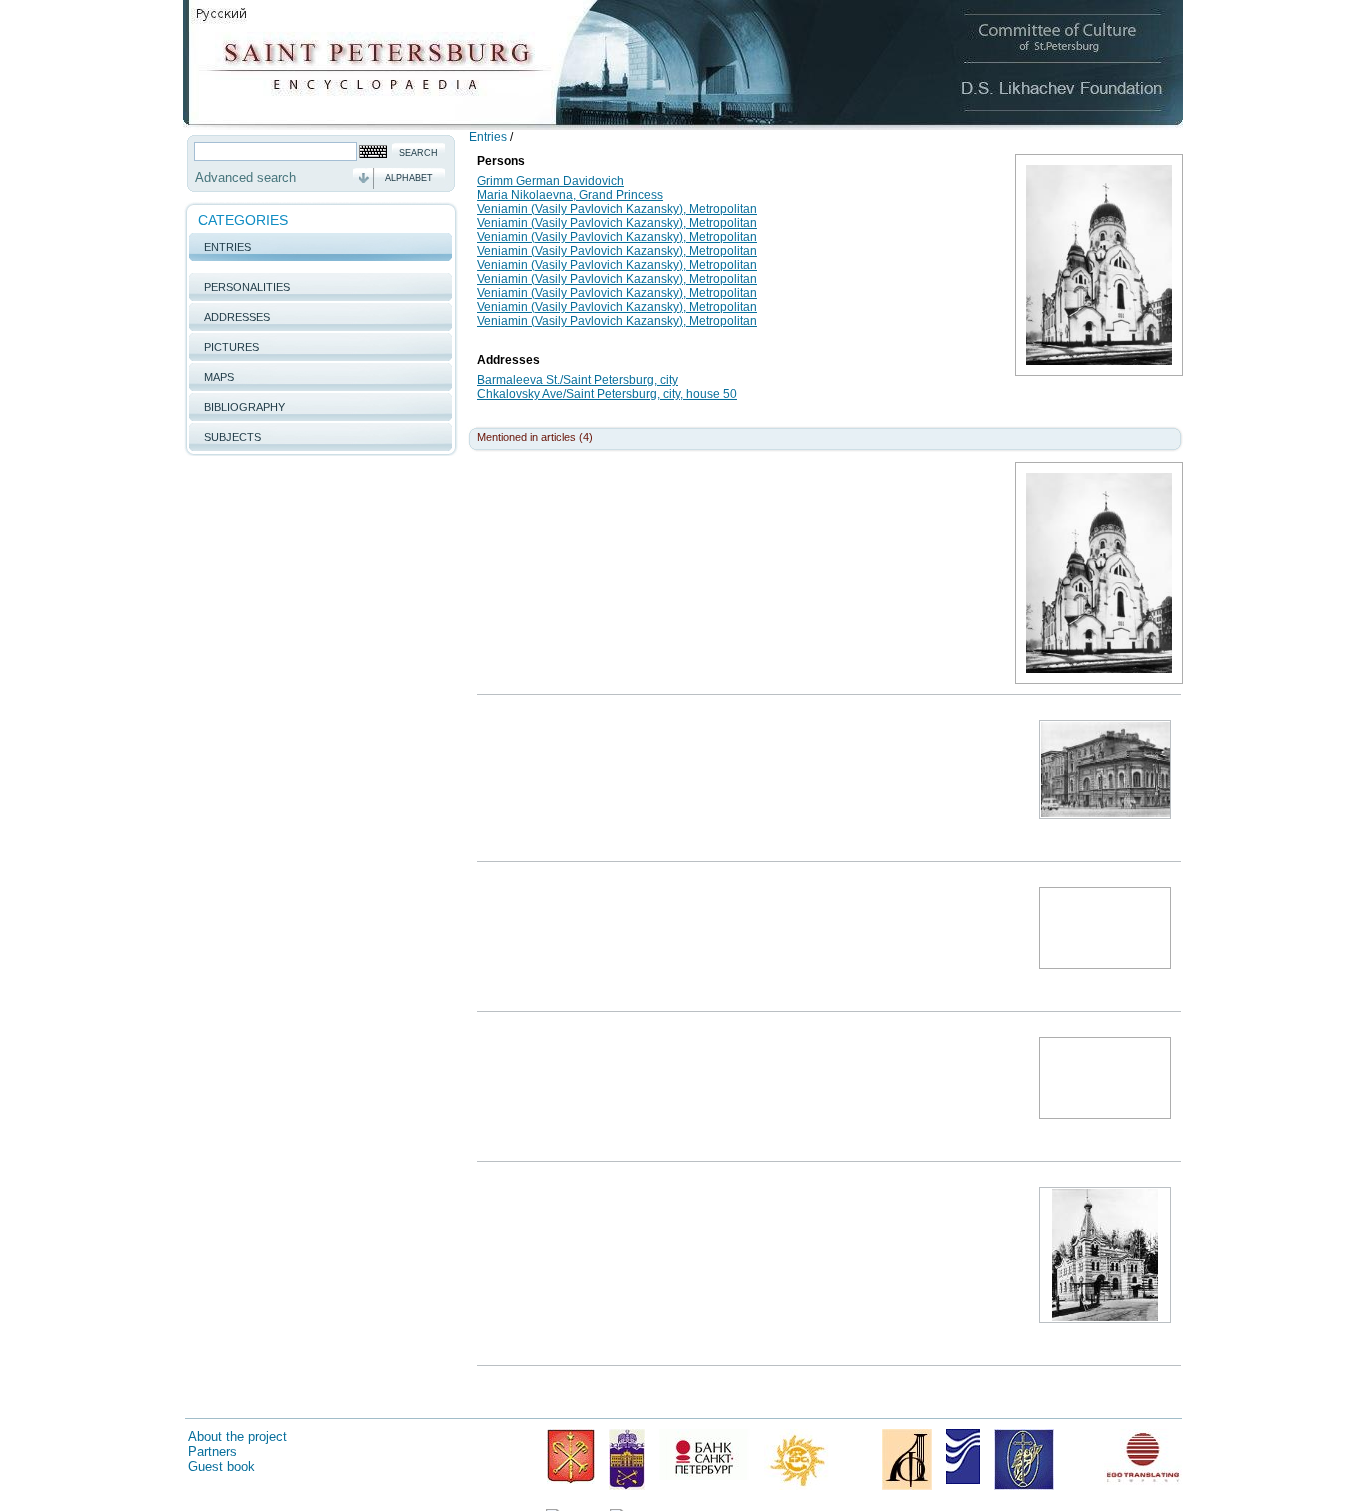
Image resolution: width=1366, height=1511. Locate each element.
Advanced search (245, 177)
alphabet (409, 178)
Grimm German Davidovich (550, 181)
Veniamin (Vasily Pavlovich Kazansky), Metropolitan (617, 209)
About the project (237, 1436)
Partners (212, 1451)
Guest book (221, 1466)
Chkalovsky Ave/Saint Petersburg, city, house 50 (607, 394)
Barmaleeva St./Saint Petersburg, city (577, 380)
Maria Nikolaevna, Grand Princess (570, 195)
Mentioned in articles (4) (535, 437)
